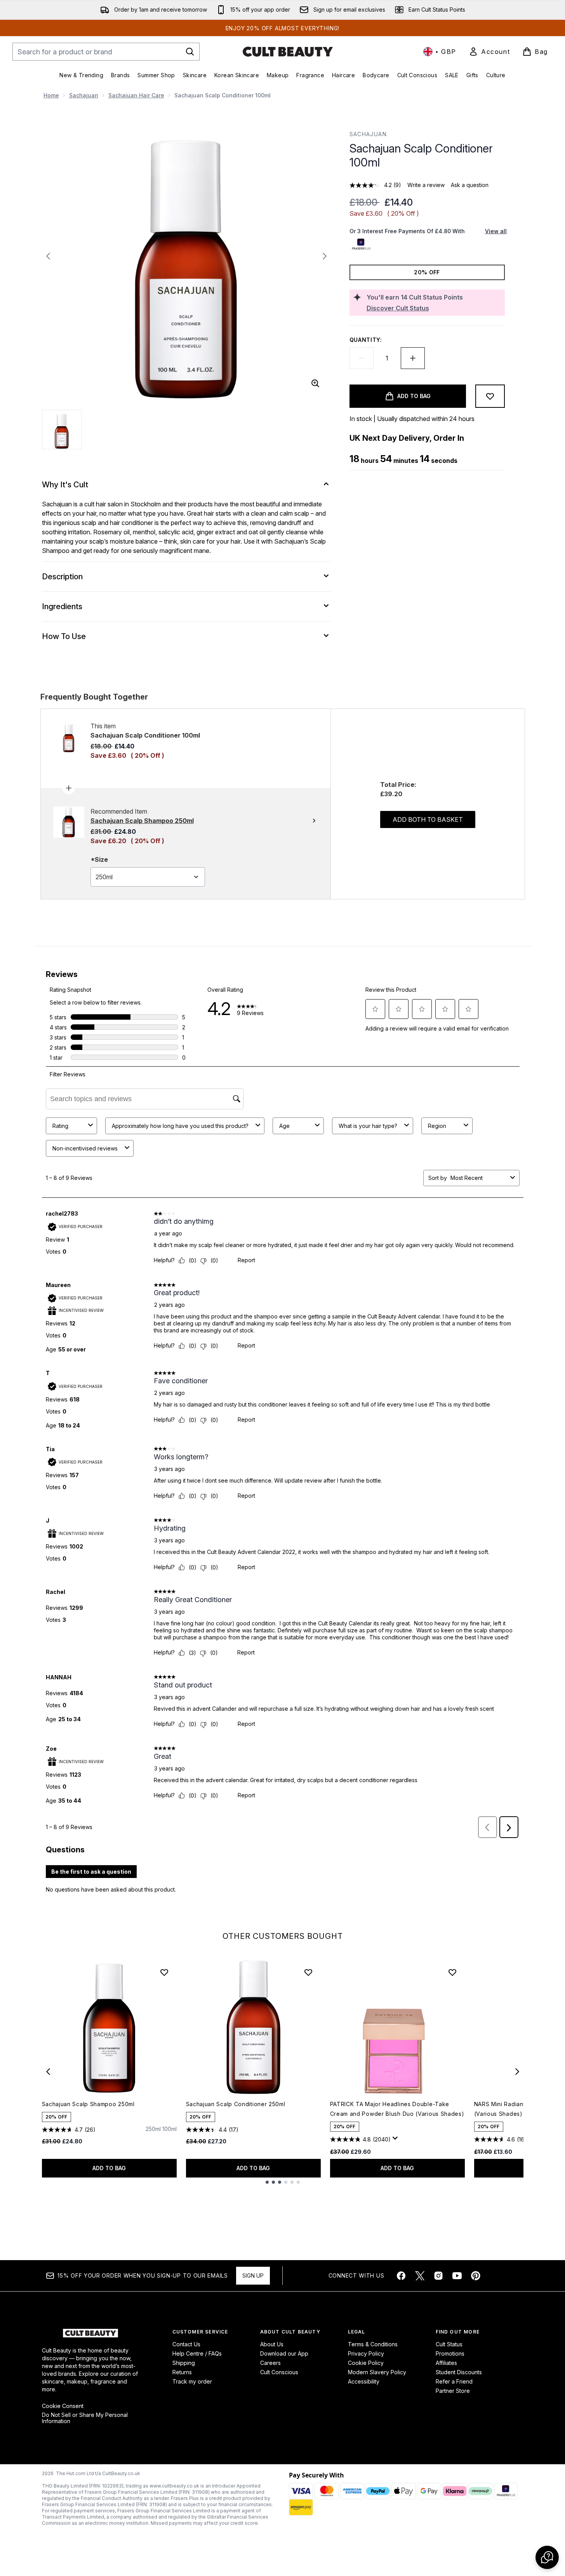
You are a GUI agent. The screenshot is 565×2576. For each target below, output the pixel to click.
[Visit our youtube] (457, 2276)
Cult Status (449, 2344)
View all (496, 231)
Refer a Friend (454, 2381)
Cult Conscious (279, 2372)
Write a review (426, 185)
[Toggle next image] (325, 256)
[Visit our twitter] (420, 2276)
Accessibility (364, 2381)
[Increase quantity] (413, 358)
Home (51, 95)
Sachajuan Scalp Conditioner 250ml (236, 2104)
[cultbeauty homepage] (288, 52)
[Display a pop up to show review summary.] (396, 2140)
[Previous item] (48, 2072)
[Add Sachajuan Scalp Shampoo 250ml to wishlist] (164, 1972)
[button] (547, 2557)
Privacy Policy (366, 2353)
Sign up (253, 2275)
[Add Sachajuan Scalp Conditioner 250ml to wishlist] (308, 1972)
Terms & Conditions (373, 2344)
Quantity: (366, 340)
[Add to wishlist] (490, 396)
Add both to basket (428, 819)
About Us (272, 2344)
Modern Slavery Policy (377, 2372)
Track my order (192, 2381)
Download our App (284, 2353)
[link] (489, 52)
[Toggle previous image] (48, 256)
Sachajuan (84, 95)
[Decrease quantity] (362, 358)
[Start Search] (190, 52)
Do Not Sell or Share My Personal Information (85, 2418)
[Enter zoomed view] (315, 383)
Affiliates (446, 2363)
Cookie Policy (366, 2363)
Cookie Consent (63, 2406)
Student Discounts (459, 2372)
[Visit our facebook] (401, 2276)
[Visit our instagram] (438, 2276)
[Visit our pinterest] (476, 2276)
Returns (182, 2372)
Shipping (184, 2363)
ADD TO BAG (109, 2168)
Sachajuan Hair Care (136, 95)
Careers (270, 2363)
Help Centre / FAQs (197, 2353)
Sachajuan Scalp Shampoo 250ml (88, 2104)
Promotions (450, 2353)
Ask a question (470, 185)
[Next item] (517, 2072)
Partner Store (453, 2391)
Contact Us (186, 2344)
